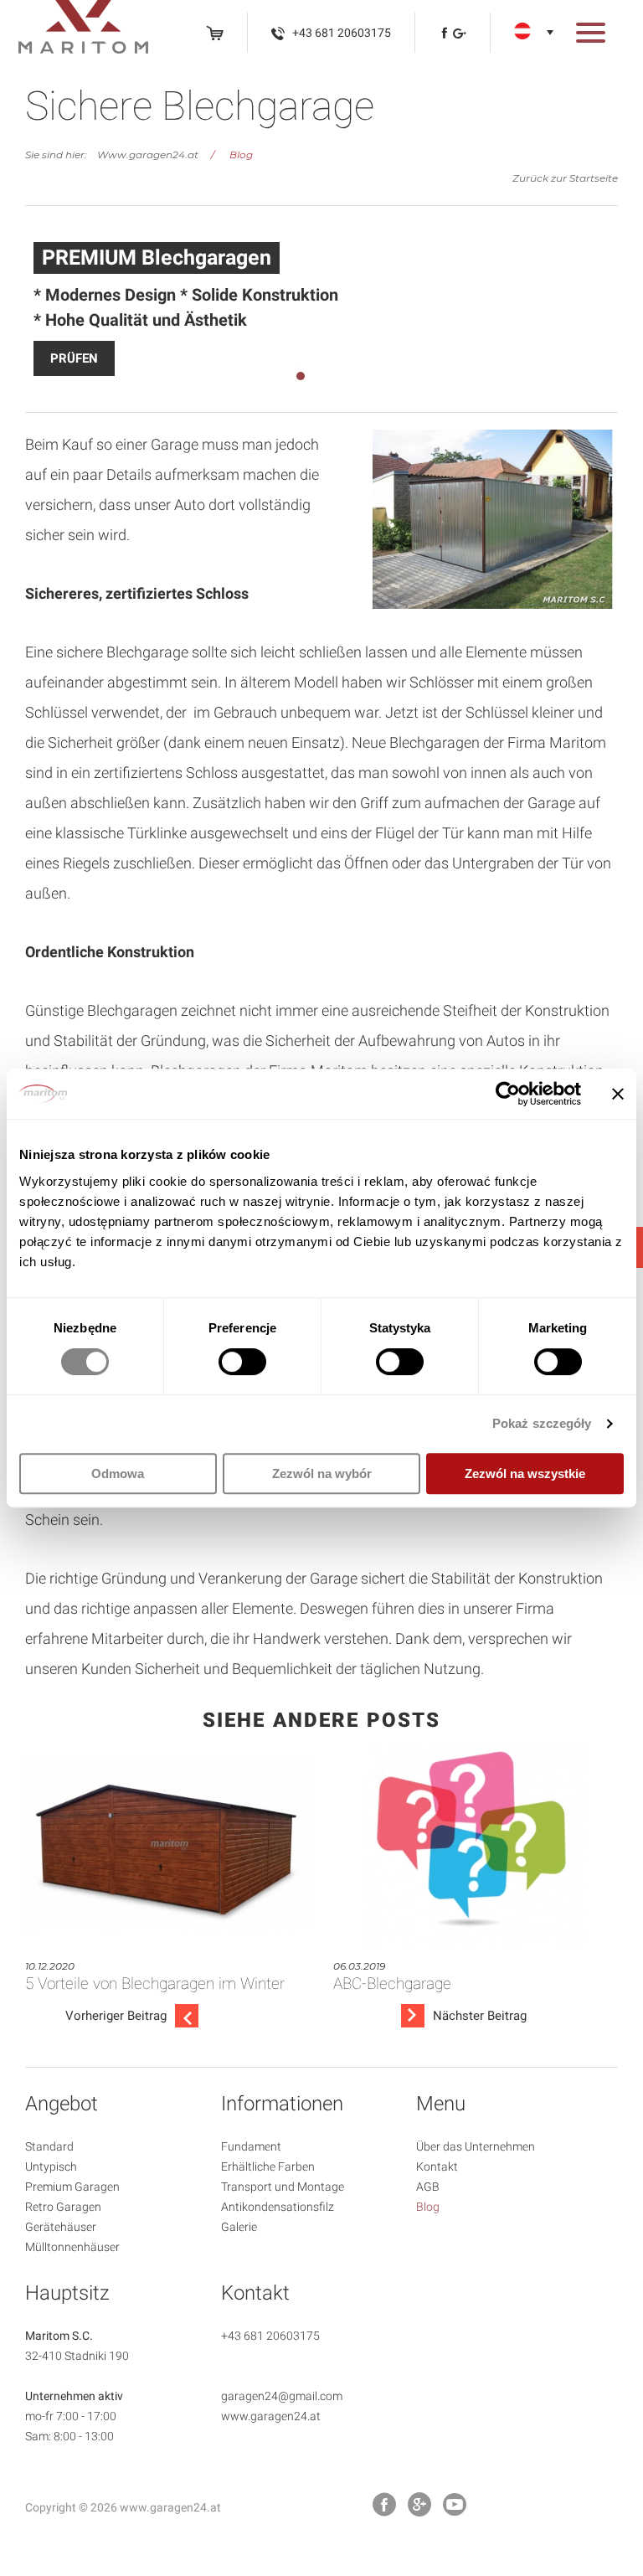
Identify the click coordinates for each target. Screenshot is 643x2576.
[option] (321, 309)
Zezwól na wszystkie (525, 1473)
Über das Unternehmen (476, 2146)
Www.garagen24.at (148, 155)
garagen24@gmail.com (282, 2396)
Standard (49, 2146)
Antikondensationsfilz (278, 2207)
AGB (428, 2187)
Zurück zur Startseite (565, 178)
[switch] (242, 1362)
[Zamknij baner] (618, 1094)
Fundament (251, 2146)
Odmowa (118, 1473)
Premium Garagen (72, 2187)
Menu (441, 2104)
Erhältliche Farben (268, 2166)
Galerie (239, 2227)
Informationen (282, 2104)
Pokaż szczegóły (542, 1423)
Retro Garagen (63, 2207)
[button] (591, 36)
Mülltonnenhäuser (72, 2247)
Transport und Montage (283, 2187)
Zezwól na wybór (322, 1473)
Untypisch (51, 2166)
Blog (241, 155)
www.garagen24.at (271, 2416)
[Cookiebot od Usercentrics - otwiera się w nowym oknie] (508, 1094)
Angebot (62, 2104)
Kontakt (437, 2166)
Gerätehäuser (61, 2227)
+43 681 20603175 (270, 2336)
